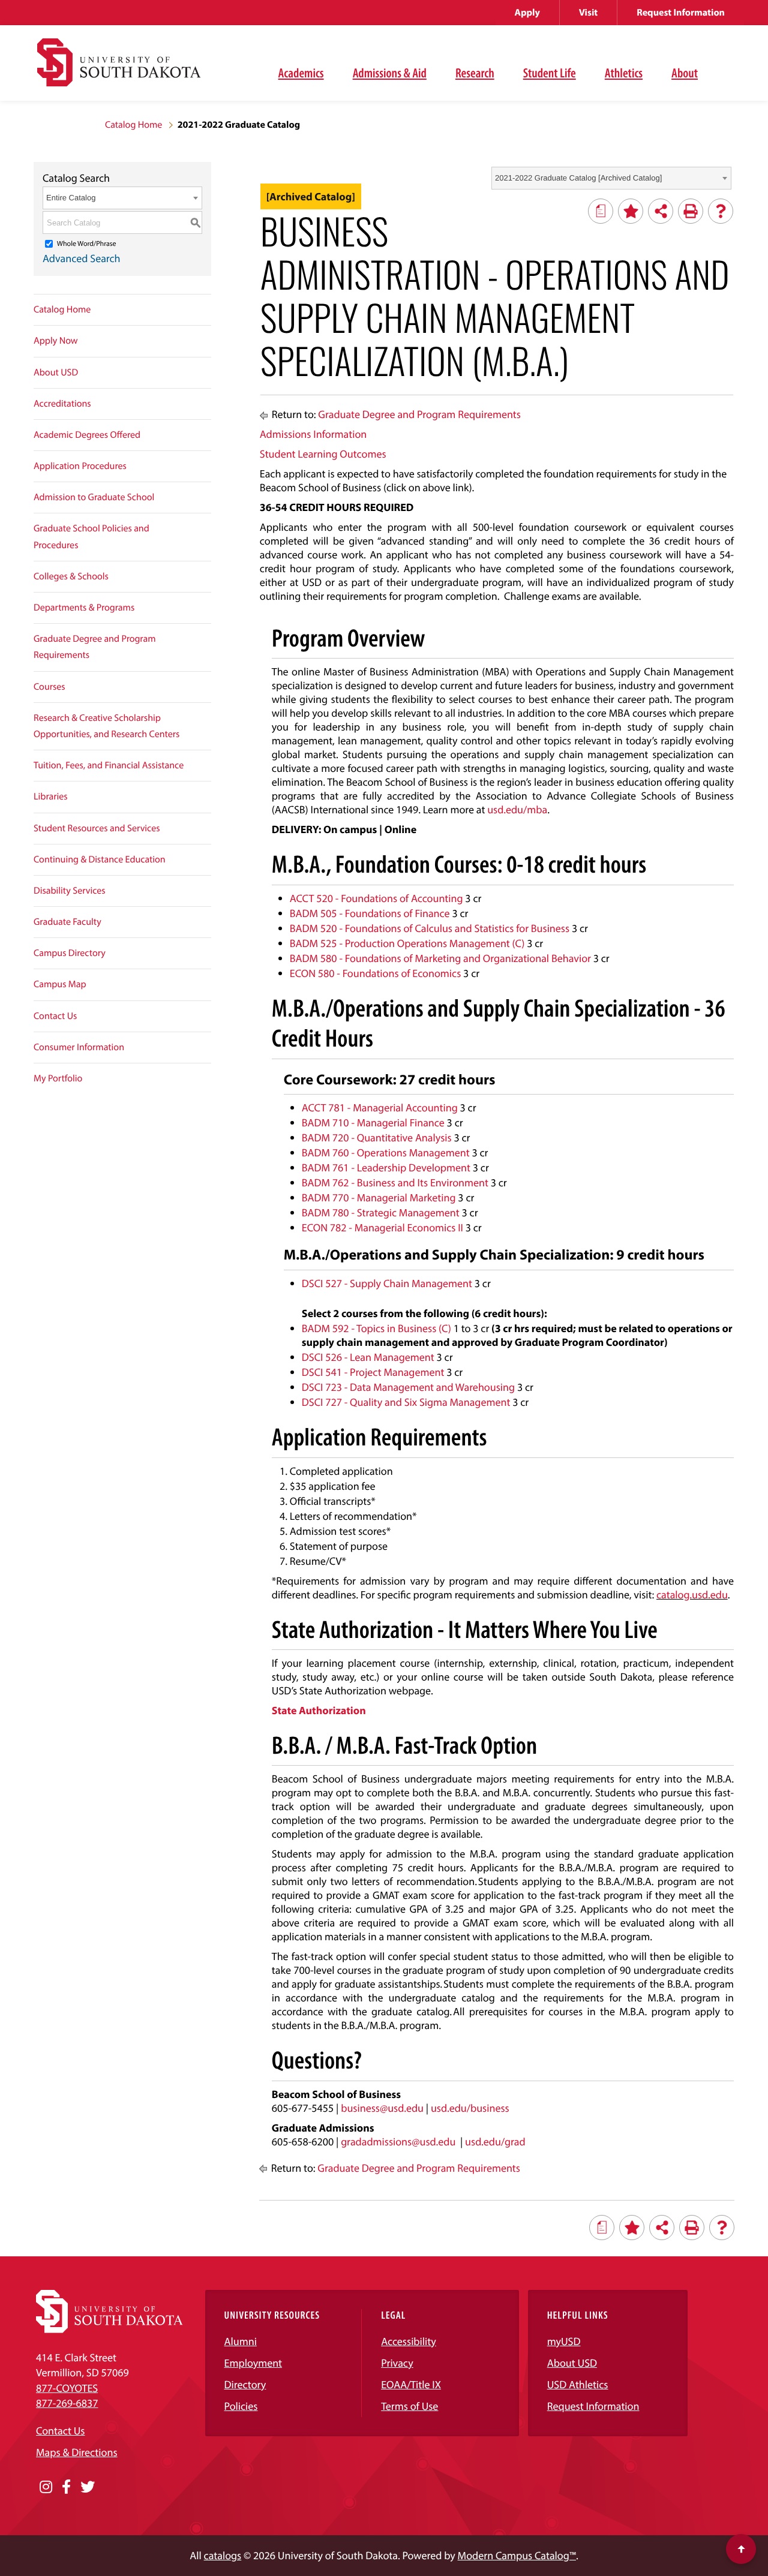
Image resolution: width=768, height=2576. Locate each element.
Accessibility (409, 2341)
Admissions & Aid (390, 73)
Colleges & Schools (71, 576)
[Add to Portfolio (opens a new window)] (631, 211)
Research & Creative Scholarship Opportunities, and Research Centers (106, 726)
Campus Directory (70, 953)
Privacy (397, 2363)
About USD (56, 372)
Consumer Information (79, 1047)
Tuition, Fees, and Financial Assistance (109, 765)
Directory (245, 2384)
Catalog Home (133, 125)
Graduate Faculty (67, 922)
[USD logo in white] (109, 2329)
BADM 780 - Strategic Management (381, 1212)
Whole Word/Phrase (87, 244)
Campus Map (60, 984)
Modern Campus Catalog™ (517, 2555)
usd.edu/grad (495, 2141)
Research (475, 73)
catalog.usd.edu (692, 1594)
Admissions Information (313, 434)
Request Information (681, 13)
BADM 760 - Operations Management (386, 1152)
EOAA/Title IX (411, 2384)
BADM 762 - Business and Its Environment (395, 1182)
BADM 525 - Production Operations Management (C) (407, 943)
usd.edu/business (470, 2108)
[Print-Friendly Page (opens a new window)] (691, 211)
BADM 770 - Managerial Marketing (379, 1197)
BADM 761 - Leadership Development (386, 1167)
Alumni (241, 2341)
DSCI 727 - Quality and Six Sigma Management (406, 1402)
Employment (253, 2363)
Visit (588, 13)
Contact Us (55, 1016)
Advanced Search (82, 258)
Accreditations (62, 404)
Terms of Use (409, 2406)
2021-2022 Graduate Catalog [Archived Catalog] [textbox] (578, 178)
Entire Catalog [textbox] (71, 198)
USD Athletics (578, 2384)
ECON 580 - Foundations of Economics (375, 973)
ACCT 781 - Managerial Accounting (380, 1107)
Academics (301, 73)
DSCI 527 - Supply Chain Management (387, 1283)
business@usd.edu (382, 2108)
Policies (241, 2406)
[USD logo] (119, 69)
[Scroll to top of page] (741, 2549)
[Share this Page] (661, 211)
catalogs (223, 2555)
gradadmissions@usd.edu (398, 2141)
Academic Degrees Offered (87, 435)
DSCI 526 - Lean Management (368, 1357)
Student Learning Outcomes (323, 454)
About (685, 73)
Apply (527, 13)
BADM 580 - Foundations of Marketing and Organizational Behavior (440, 958)
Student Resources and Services (97, 828)
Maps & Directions (77, 2452)
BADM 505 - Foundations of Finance (370, 913)
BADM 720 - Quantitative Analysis (377, 1137)
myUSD (564, 2341)
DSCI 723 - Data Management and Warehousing (408, 1387)
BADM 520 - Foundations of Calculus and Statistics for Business (430, 928)
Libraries (51, 796)
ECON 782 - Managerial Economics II (382, 1227)
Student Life (550, 73)
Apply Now (56, 341)
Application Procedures (80, 466)
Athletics (624, 73)
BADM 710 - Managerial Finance (373, 1122)
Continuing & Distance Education (100, 859)
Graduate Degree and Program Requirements (95, 647)
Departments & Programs (84, 608)
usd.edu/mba (517, 809)
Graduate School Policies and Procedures (91, 536)
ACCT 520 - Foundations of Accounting (376, 898)
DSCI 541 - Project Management (373, 1372)
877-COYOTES (67, 2388)
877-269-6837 (67, 2403)
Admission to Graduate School (94, 497)
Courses (49, 687)
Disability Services (70, 891)
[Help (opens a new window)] (721, 211)
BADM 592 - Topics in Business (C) (376, 1328)
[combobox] (611, 178)
